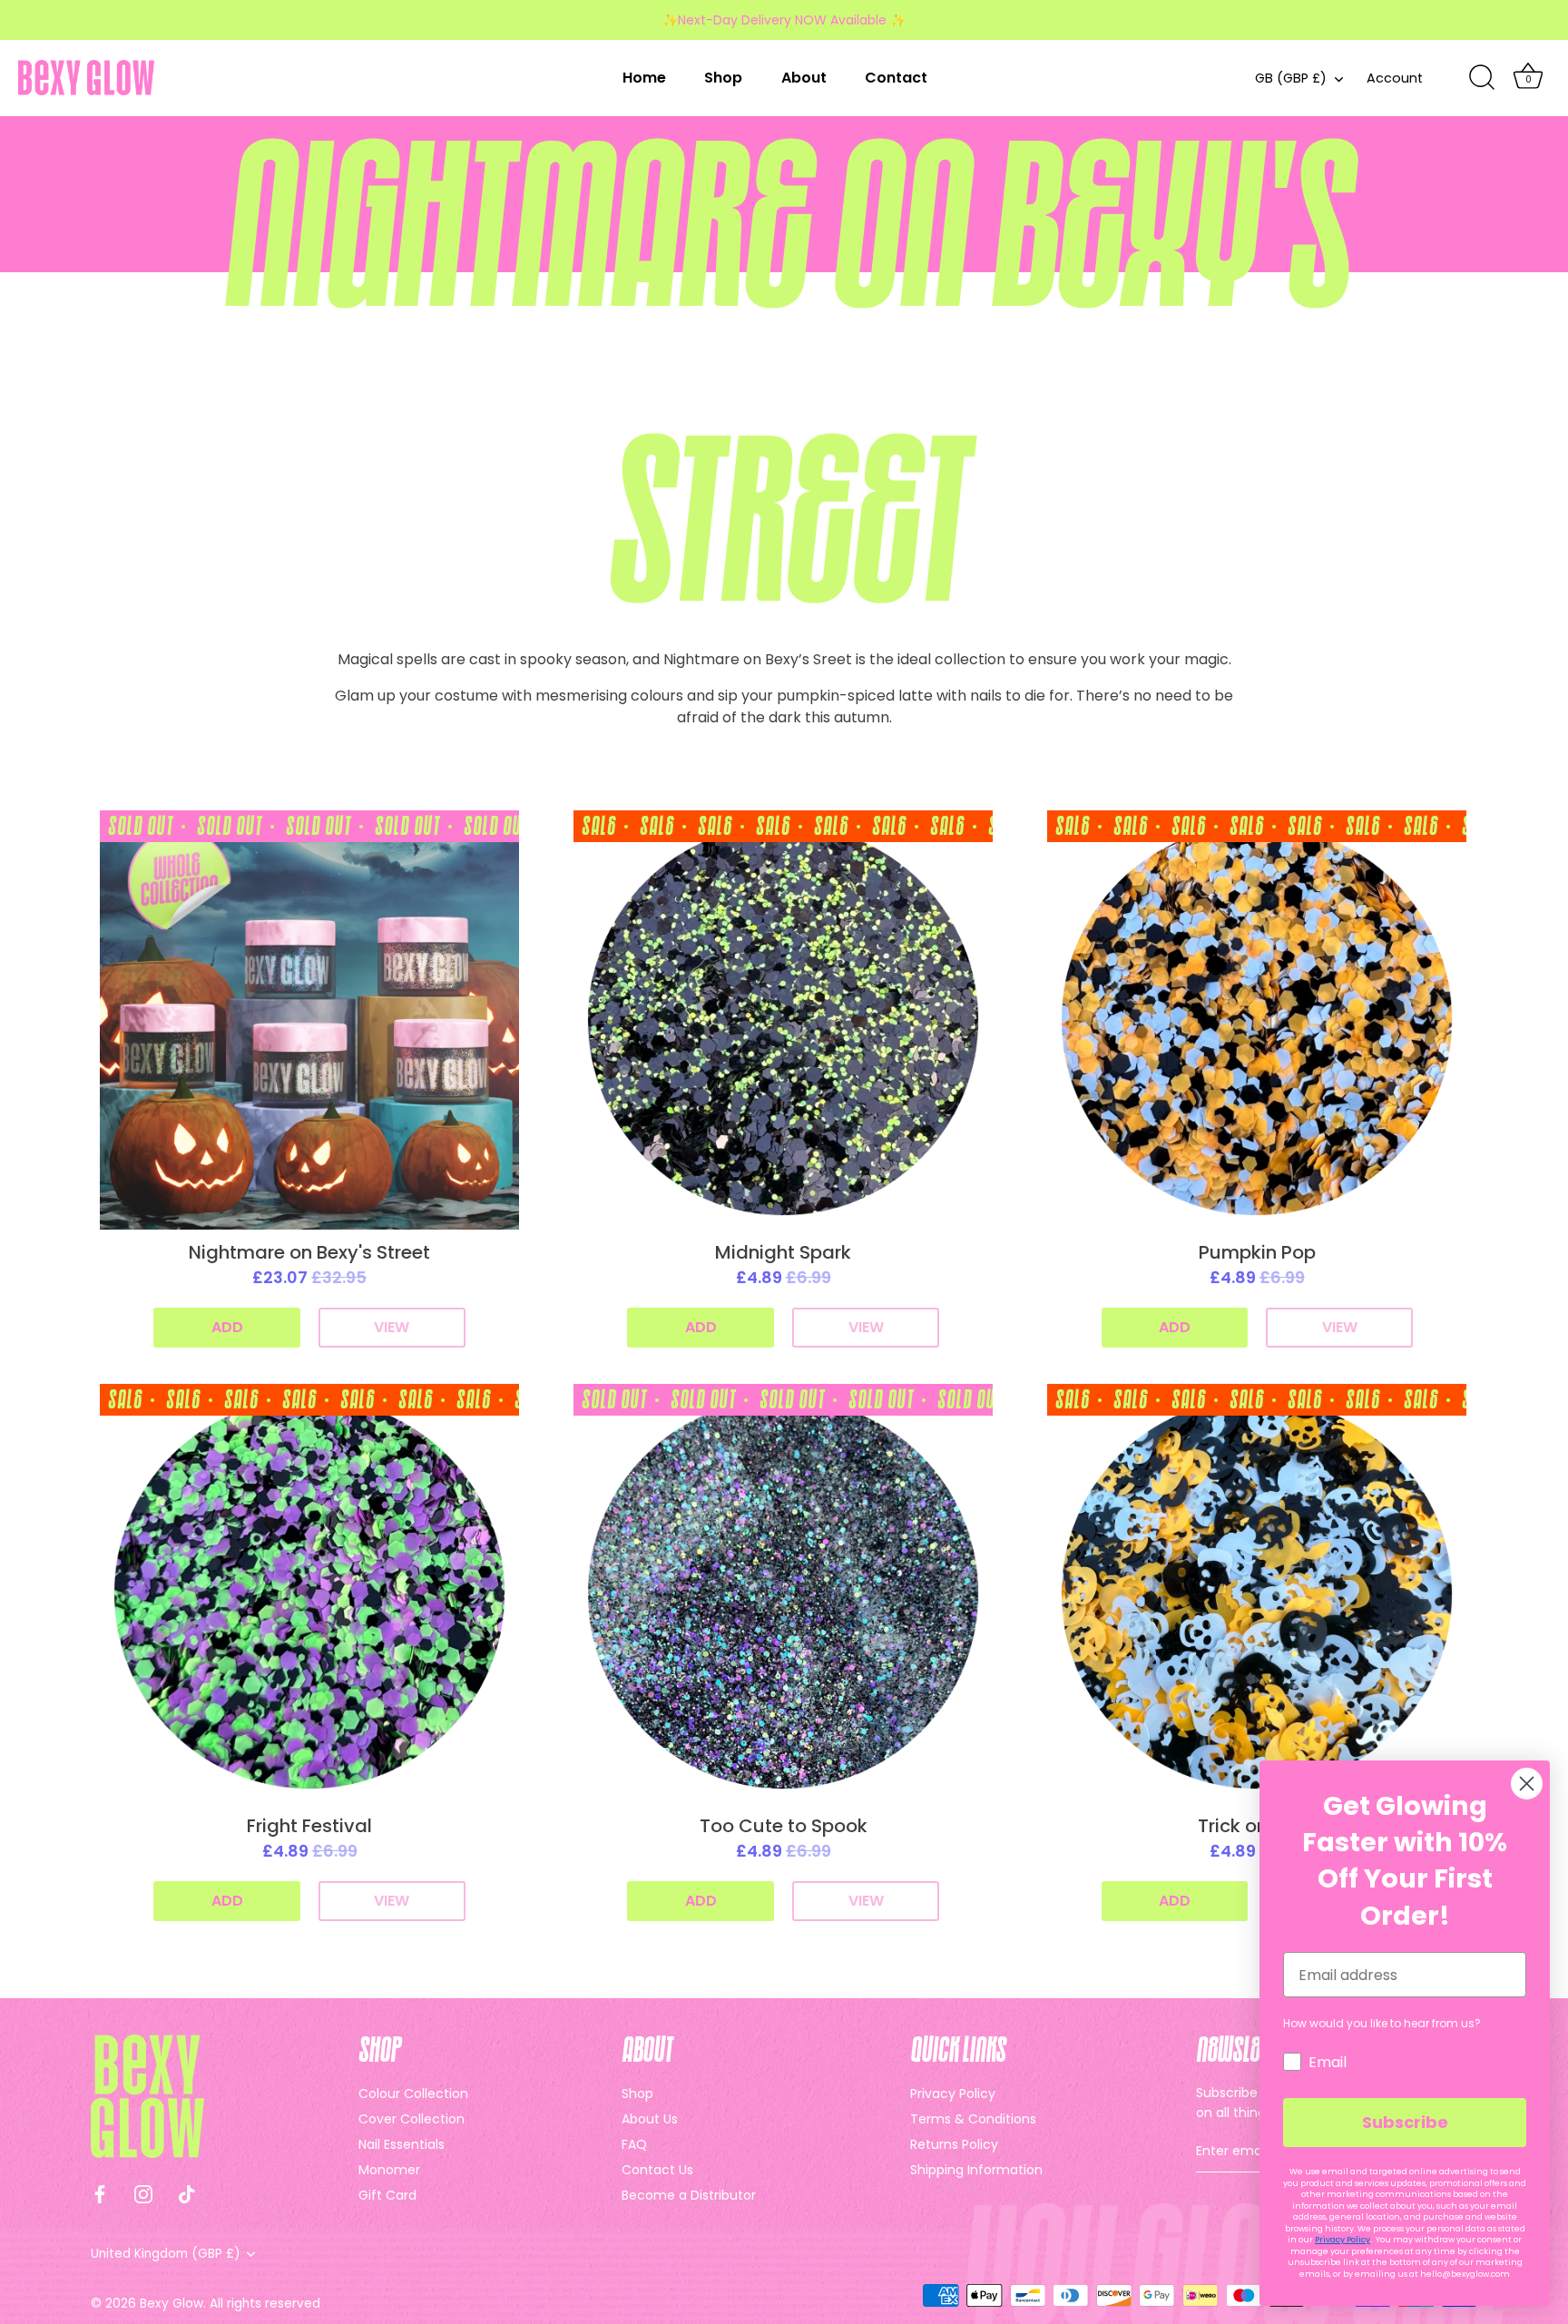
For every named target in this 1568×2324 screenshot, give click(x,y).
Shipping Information (976, 2170)
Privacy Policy (953, 2094)
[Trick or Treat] (1257, 1593)
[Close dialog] (1527, 1784)
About (804, 78)
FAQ (634, 2144)
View (392, 1327)
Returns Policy (954, 2144)
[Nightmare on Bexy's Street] (309, 1020)
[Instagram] (143, 2193)
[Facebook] (100, 2193)
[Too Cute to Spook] (783, 1593)
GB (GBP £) (1291, 78)
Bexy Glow (171, 2304)
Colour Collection (413, 2094)
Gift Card (387, 2195)
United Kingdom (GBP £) (166, 2254)
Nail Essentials (402, 2144)
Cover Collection (412, 2119)
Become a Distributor (689, 2195)
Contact (896, 78)
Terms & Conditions (973, 2119)
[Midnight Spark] (783, 1020)
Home (644, 78)
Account (1395, 78)
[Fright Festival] (309, 1593)
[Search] (1482, 78)
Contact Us (657, 2170)
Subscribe (1405, 2122)
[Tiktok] (187, 2193)
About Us (650, 2119)
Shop (723, 78)
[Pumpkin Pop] (1257, 1020)
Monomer (389, 2170)
